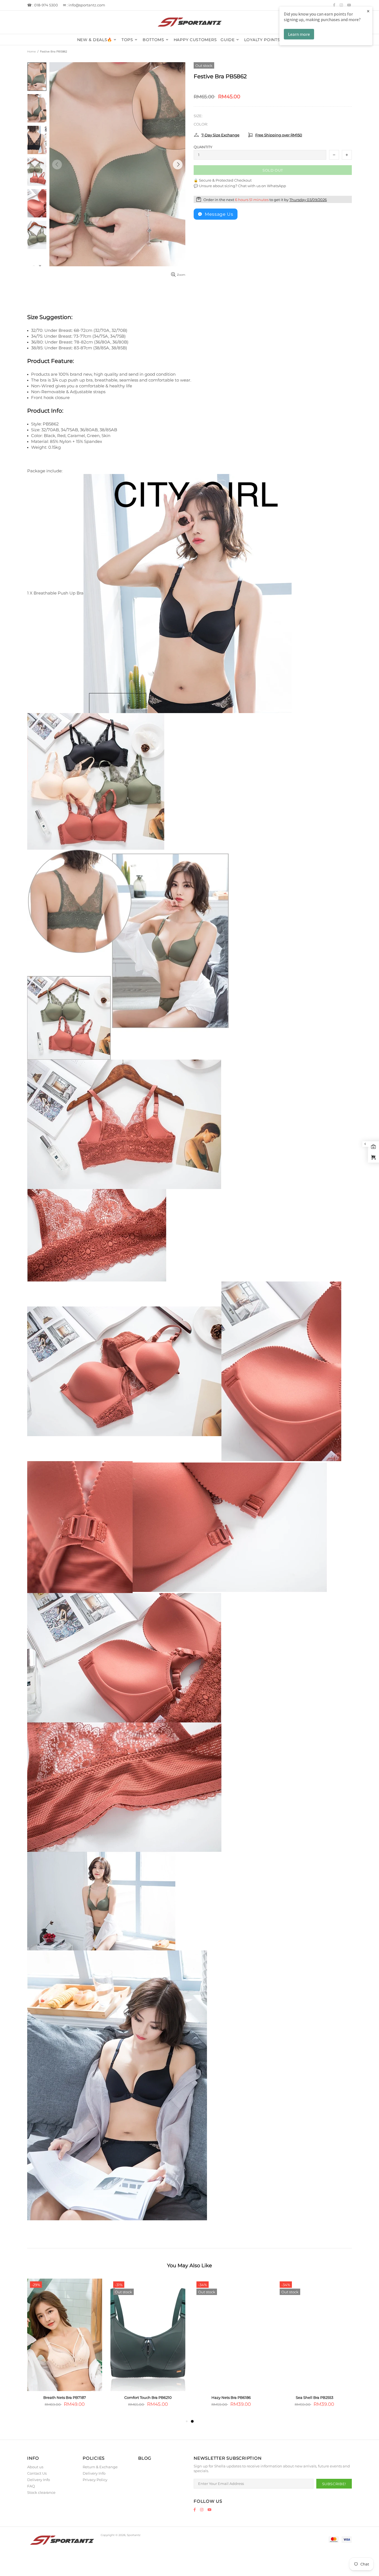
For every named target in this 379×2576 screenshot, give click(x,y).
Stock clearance (41, 2492)
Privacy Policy (95, 2480)
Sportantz (189, 22)
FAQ (31, 2486)
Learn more (299, 34)
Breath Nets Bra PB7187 (65, 2397)
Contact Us (37, 2473)
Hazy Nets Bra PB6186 (231, 2397)
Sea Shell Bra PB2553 (314, 2397)
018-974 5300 (46, 5)
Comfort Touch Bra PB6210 (148, 2397)
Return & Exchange (100, 2467)
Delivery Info (39, 2480)
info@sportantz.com (87, 5)
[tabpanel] (231, 2348)
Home (31, 52)
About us (35, 2467)
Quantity (203, 147)
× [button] (368, 11)
